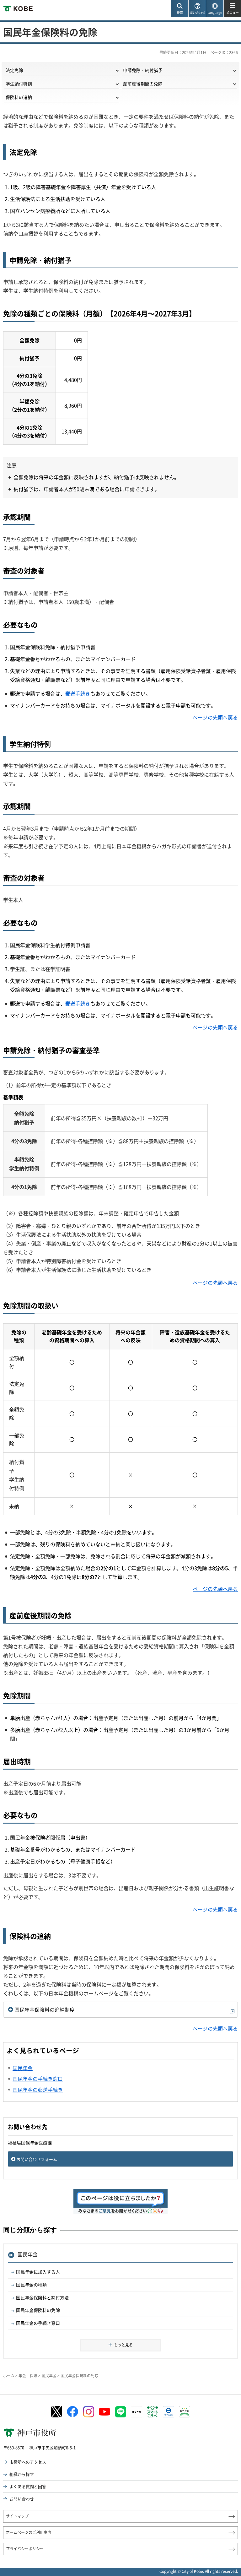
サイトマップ (17, 2516)
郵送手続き (78, 693)
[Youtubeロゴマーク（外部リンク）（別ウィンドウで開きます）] (104, 2412)
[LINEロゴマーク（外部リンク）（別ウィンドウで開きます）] (120, 2412)
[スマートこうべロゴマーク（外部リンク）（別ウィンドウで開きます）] (153, 2412)
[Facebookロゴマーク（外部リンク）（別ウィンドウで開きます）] (72, 2412)
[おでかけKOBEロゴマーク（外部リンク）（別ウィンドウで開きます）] (185, 2412)
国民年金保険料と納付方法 (42, 2297)
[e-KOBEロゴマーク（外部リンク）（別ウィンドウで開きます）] (169, 2412)
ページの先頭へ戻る (215, 717)
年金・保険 (28, 2376)
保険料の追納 (19, 97)
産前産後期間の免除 (143, 84)
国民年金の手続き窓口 (38, 2323)
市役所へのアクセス (28, 2462)
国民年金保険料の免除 (38, 2310)
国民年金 (28, 2254)
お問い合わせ (22, 2499)
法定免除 (14, 70)
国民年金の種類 (31, 2285)
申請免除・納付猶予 (143, 70)
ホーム (9, 2376)
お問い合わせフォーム (37, 2159)
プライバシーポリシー (25, 2549)
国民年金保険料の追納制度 (45, 2009)
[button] (179, 9)
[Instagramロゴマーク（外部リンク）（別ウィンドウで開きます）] (88, 2412)
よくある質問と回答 (28, 2486)
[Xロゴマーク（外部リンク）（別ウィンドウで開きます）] (56, 2412)
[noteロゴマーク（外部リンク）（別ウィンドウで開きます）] (137, 2412)
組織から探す (22, 2474)
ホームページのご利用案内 (29, 2532)
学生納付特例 (19, 84)
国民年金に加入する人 (38, 2272)
